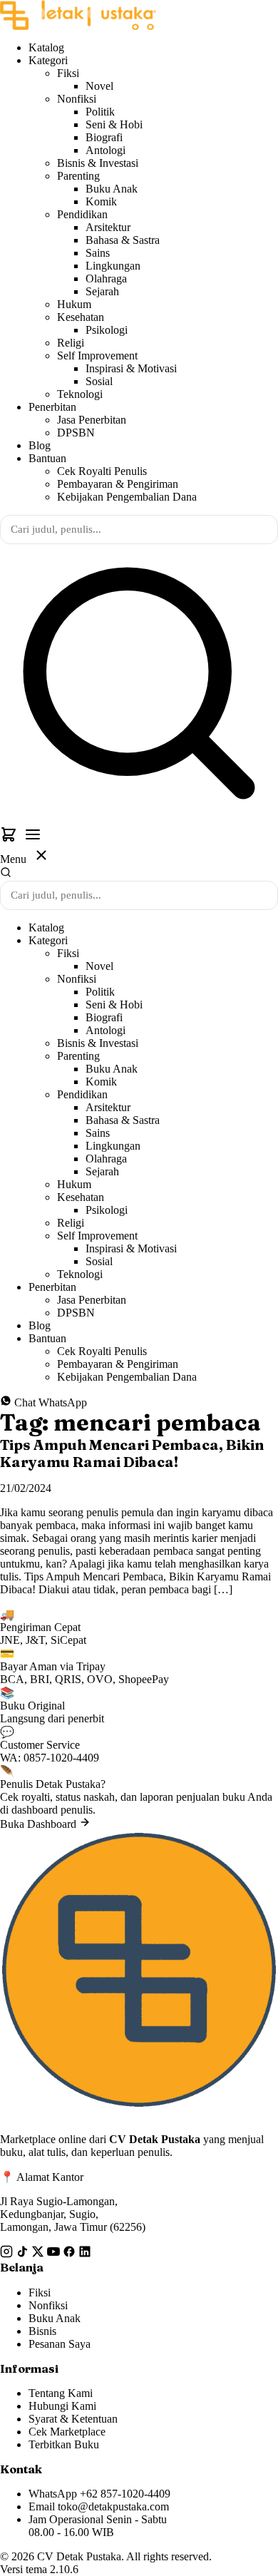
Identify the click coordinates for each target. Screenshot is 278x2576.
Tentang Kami (61, 2393)
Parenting (78, 176)
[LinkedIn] (85, 2254)
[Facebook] (71, 2254)
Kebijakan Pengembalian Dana (127, 497)
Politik (100, 112)
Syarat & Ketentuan (73, 2419)
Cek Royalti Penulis (102, 471)
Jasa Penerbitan (92, 420)
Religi (71, 343)
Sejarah (102, 291)
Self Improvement (97, 356)
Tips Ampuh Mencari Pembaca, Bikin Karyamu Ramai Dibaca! (132, 1453)
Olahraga (106, 278)
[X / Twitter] (39, 2254)
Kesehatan (81, 317)
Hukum (74, 304)
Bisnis (42, 2331)
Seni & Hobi (114, 124)
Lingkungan (113, 266)
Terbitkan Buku (64, 2444)
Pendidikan (82, 214)
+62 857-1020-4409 (125, 2494)
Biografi (104, 137)
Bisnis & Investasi (98, 163)
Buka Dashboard (40, 1824)
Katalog (46, 47)
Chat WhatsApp (49, 1402)
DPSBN (76, 433)
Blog (40, 445)
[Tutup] (41, 857)
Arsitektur (108, 227)
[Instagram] (8, 2254)
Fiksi (68, 73)
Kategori (48, 60)
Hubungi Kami (62, 2406)
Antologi (105, 150)
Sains (98, 253)
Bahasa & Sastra (123, 240)
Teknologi (80, 394)
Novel (99, 86)
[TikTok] (24, 2254)
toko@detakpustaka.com (113, 2506)
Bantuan (47, 458)
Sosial (99, 381)
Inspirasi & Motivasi (131, 368)
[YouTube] (55, 2254)
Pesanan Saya (60, 2344)
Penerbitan (52, 407)
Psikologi (107, 330)
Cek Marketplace (67, 2432)
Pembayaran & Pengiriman (118, 484)
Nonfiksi (77, 99)
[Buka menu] (33, 836)
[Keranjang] (10, 839)
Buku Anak (112, 189)
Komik (101, 201)
